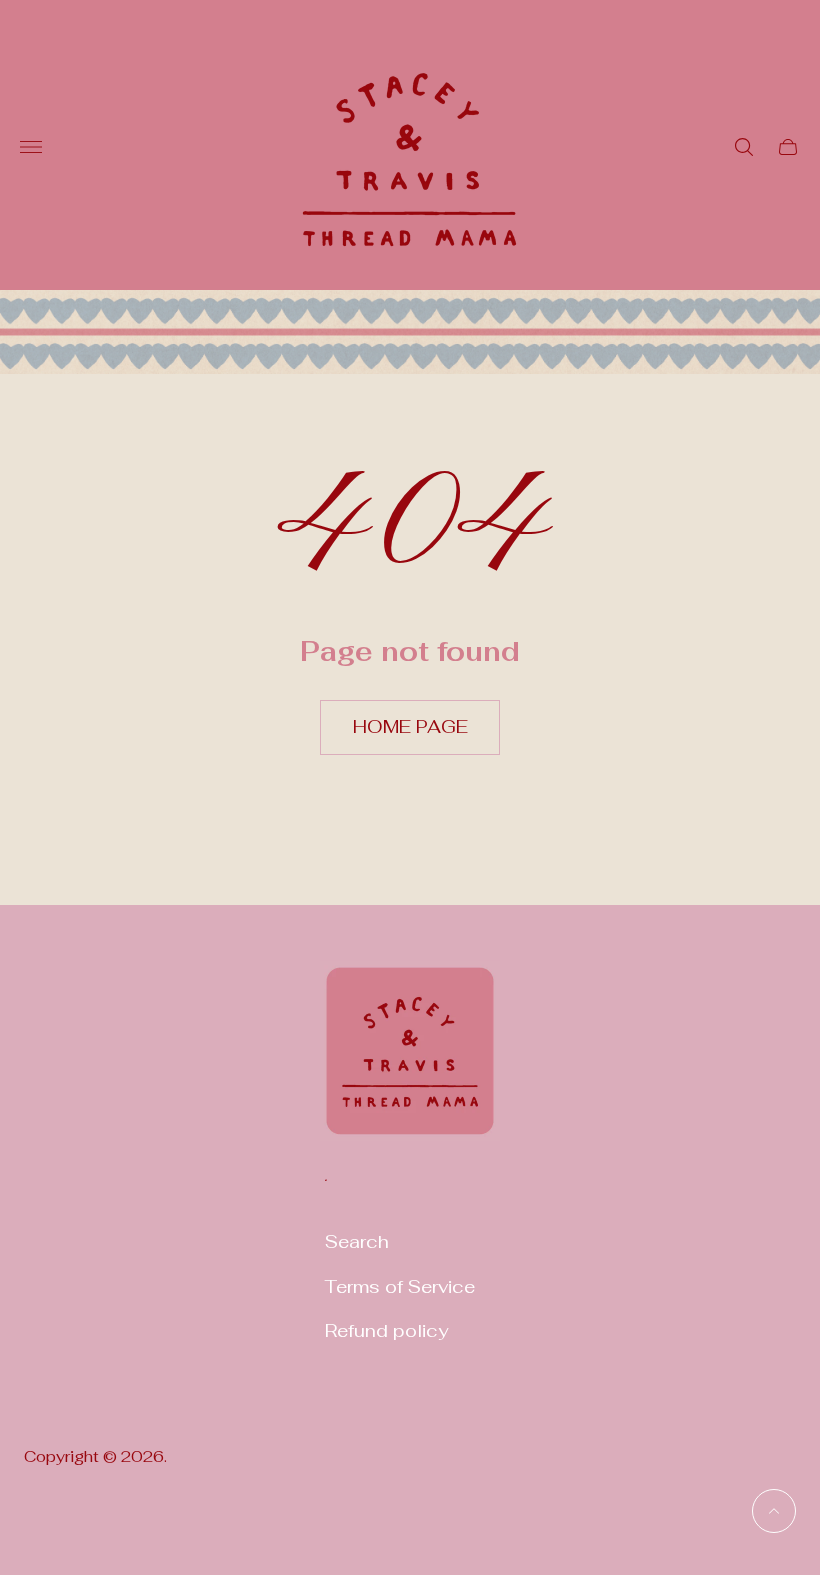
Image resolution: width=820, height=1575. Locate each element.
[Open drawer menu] (31, 147)
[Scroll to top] (774, 1511)
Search (357, 1241)
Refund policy (386, 1330)
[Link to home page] (410, 1063)
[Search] (744, 147)
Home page (410, 726)
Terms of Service (400, 1286)
